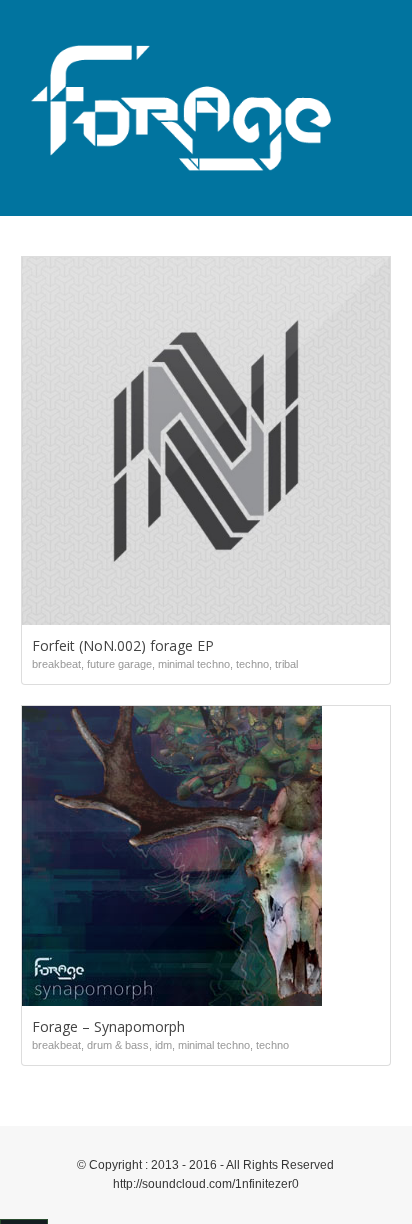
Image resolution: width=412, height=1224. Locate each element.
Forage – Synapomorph (108, 1026)
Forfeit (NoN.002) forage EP (123, 645)
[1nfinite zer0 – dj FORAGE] (181, 108)
